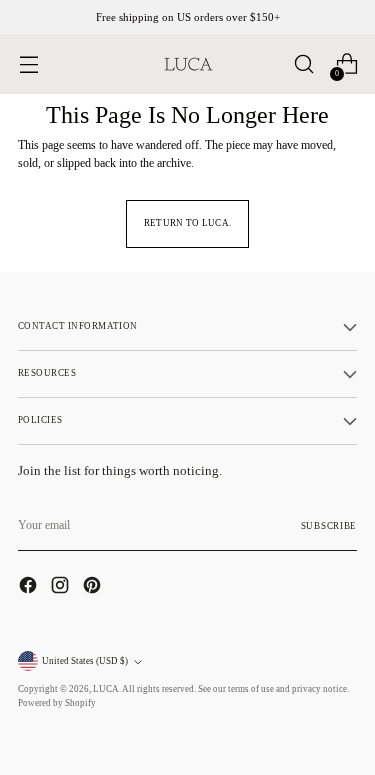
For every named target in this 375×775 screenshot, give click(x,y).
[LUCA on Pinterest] (94, 587)
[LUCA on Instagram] (62, 587)
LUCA (106, 689)
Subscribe (329, 526)
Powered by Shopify (57, 703)
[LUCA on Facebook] (30, 587)
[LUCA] (188, 64)
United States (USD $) (85, 661)
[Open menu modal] (28, 64)
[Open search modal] (303, 64)
